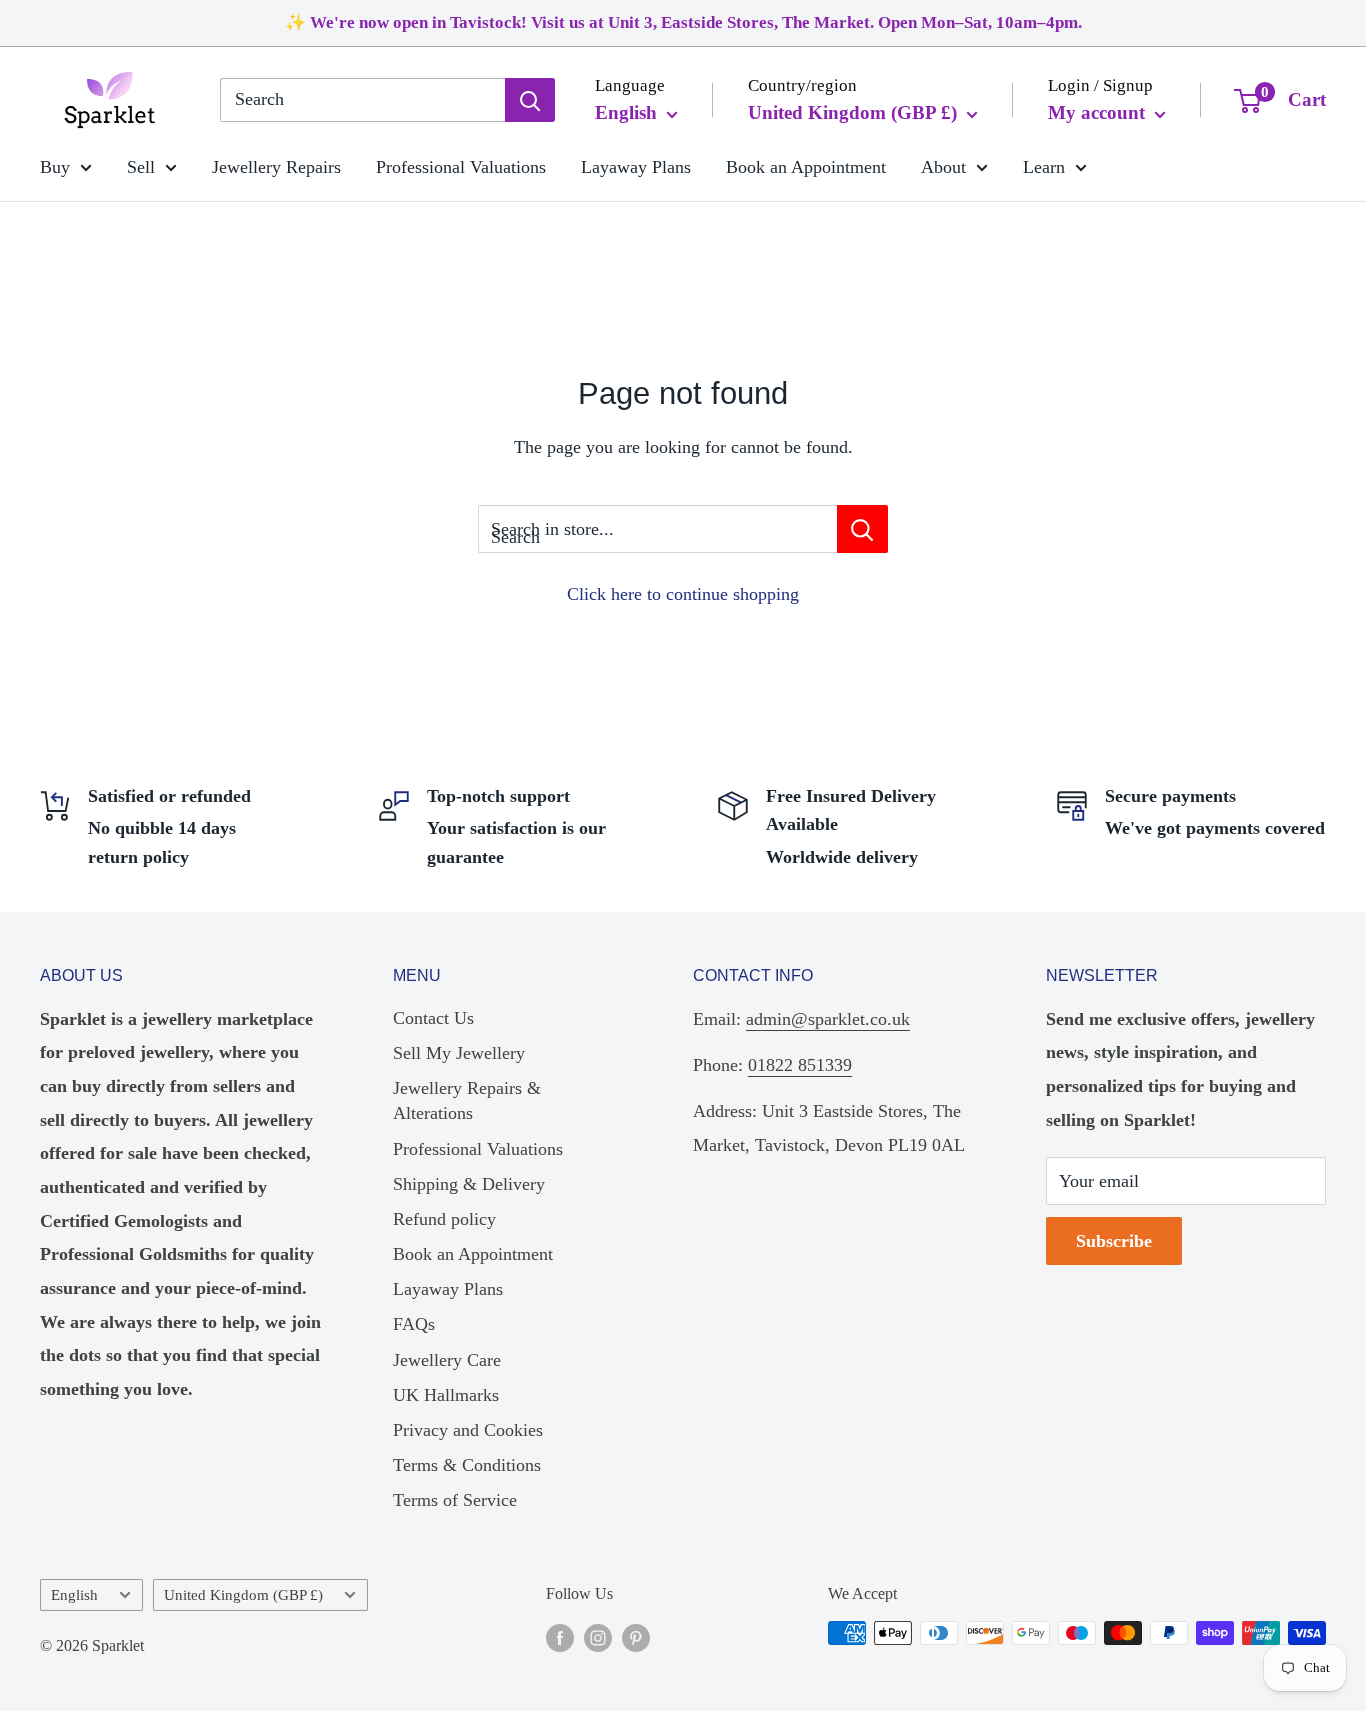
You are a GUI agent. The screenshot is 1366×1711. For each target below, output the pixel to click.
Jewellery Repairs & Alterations (467, 1100)
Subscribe (1114, 1241)
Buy (55, 166)
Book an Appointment (806, 166)
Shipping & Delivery (469, 1184)
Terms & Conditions (467, 1465)
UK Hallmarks (446, 1395)
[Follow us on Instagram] (598, 1636)
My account (1099, 112)
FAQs (414, 1324)
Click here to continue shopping (683, 594)
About (943, 166)
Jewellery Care (447, 1360)
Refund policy (444, 1219)
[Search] (530, 100)
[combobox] (362, 100)
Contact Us (433, 1018)
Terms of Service (455, 1500)
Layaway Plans (636, 166)
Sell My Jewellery (459, 1053)
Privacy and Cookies (468, 1430)
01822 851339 (800, 1065)
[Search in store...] (862, 529)
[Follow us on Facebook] (560, 1636)
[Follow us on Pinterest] (636, 1636)
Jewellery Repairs (276, 166)
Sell (141, 166)
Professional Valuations (461, 166)
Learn (1044, 166)
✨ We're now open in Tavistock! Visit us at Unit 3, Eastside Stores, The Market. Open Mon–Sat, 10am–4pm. (683, 22)
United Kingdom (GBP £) (243, 1594)
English (74, 1594)
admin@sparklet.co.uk (828, 1019)
